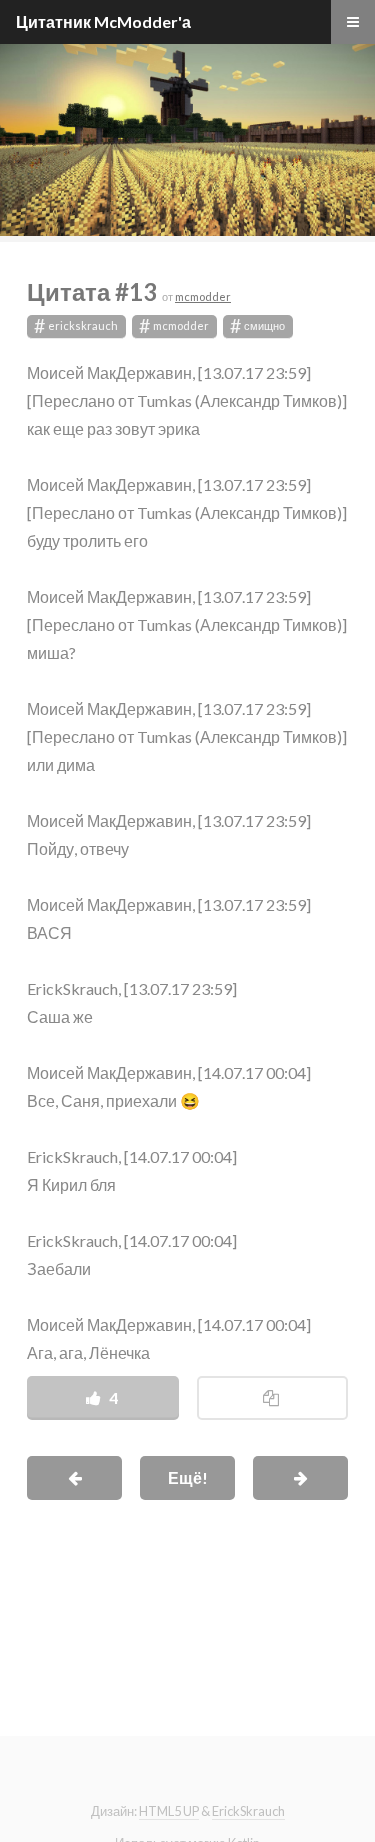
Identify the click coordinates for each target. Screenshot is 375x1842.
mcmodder (203, 296)
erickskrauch (76, 326)
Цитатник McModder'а (103, 21)
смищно (258, 326)
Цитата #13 (94, 291)
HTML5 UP (169, 1811)
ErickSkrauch (248, 1811)
